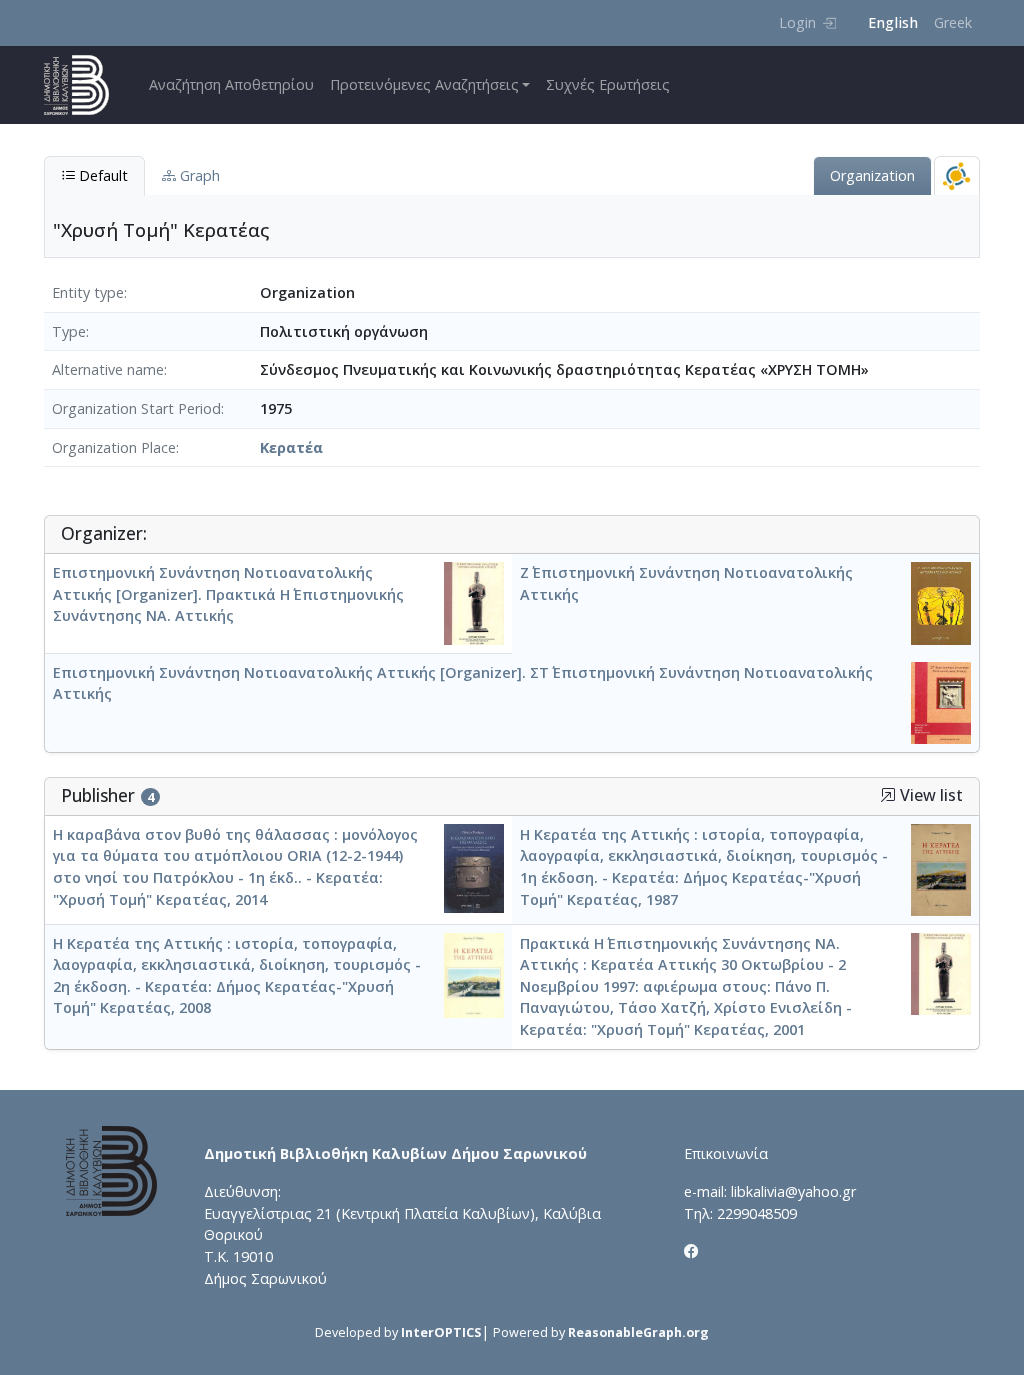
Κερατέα (291, 447)
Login (797, 22)
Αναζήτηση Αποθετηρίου (231, 84)
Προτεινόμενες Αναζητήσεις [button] (424, 84)
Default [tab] (101, 175)
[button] (888, 795)
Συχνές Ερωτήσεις (608, 84)
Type (69, 331)
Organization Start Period (136, 408)
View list (929, 795)
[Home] (84, 85)
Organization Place (114, 447)
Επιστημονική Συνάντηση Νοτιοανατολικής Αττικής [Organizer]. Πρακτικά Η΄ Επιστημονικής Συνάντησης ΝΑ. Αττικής (228, 594)
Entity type (88, 292)
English (893, 22)
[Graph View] (957, 175)
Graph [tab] (198, 175)
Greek (953, 22)
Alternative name (108, 369)
